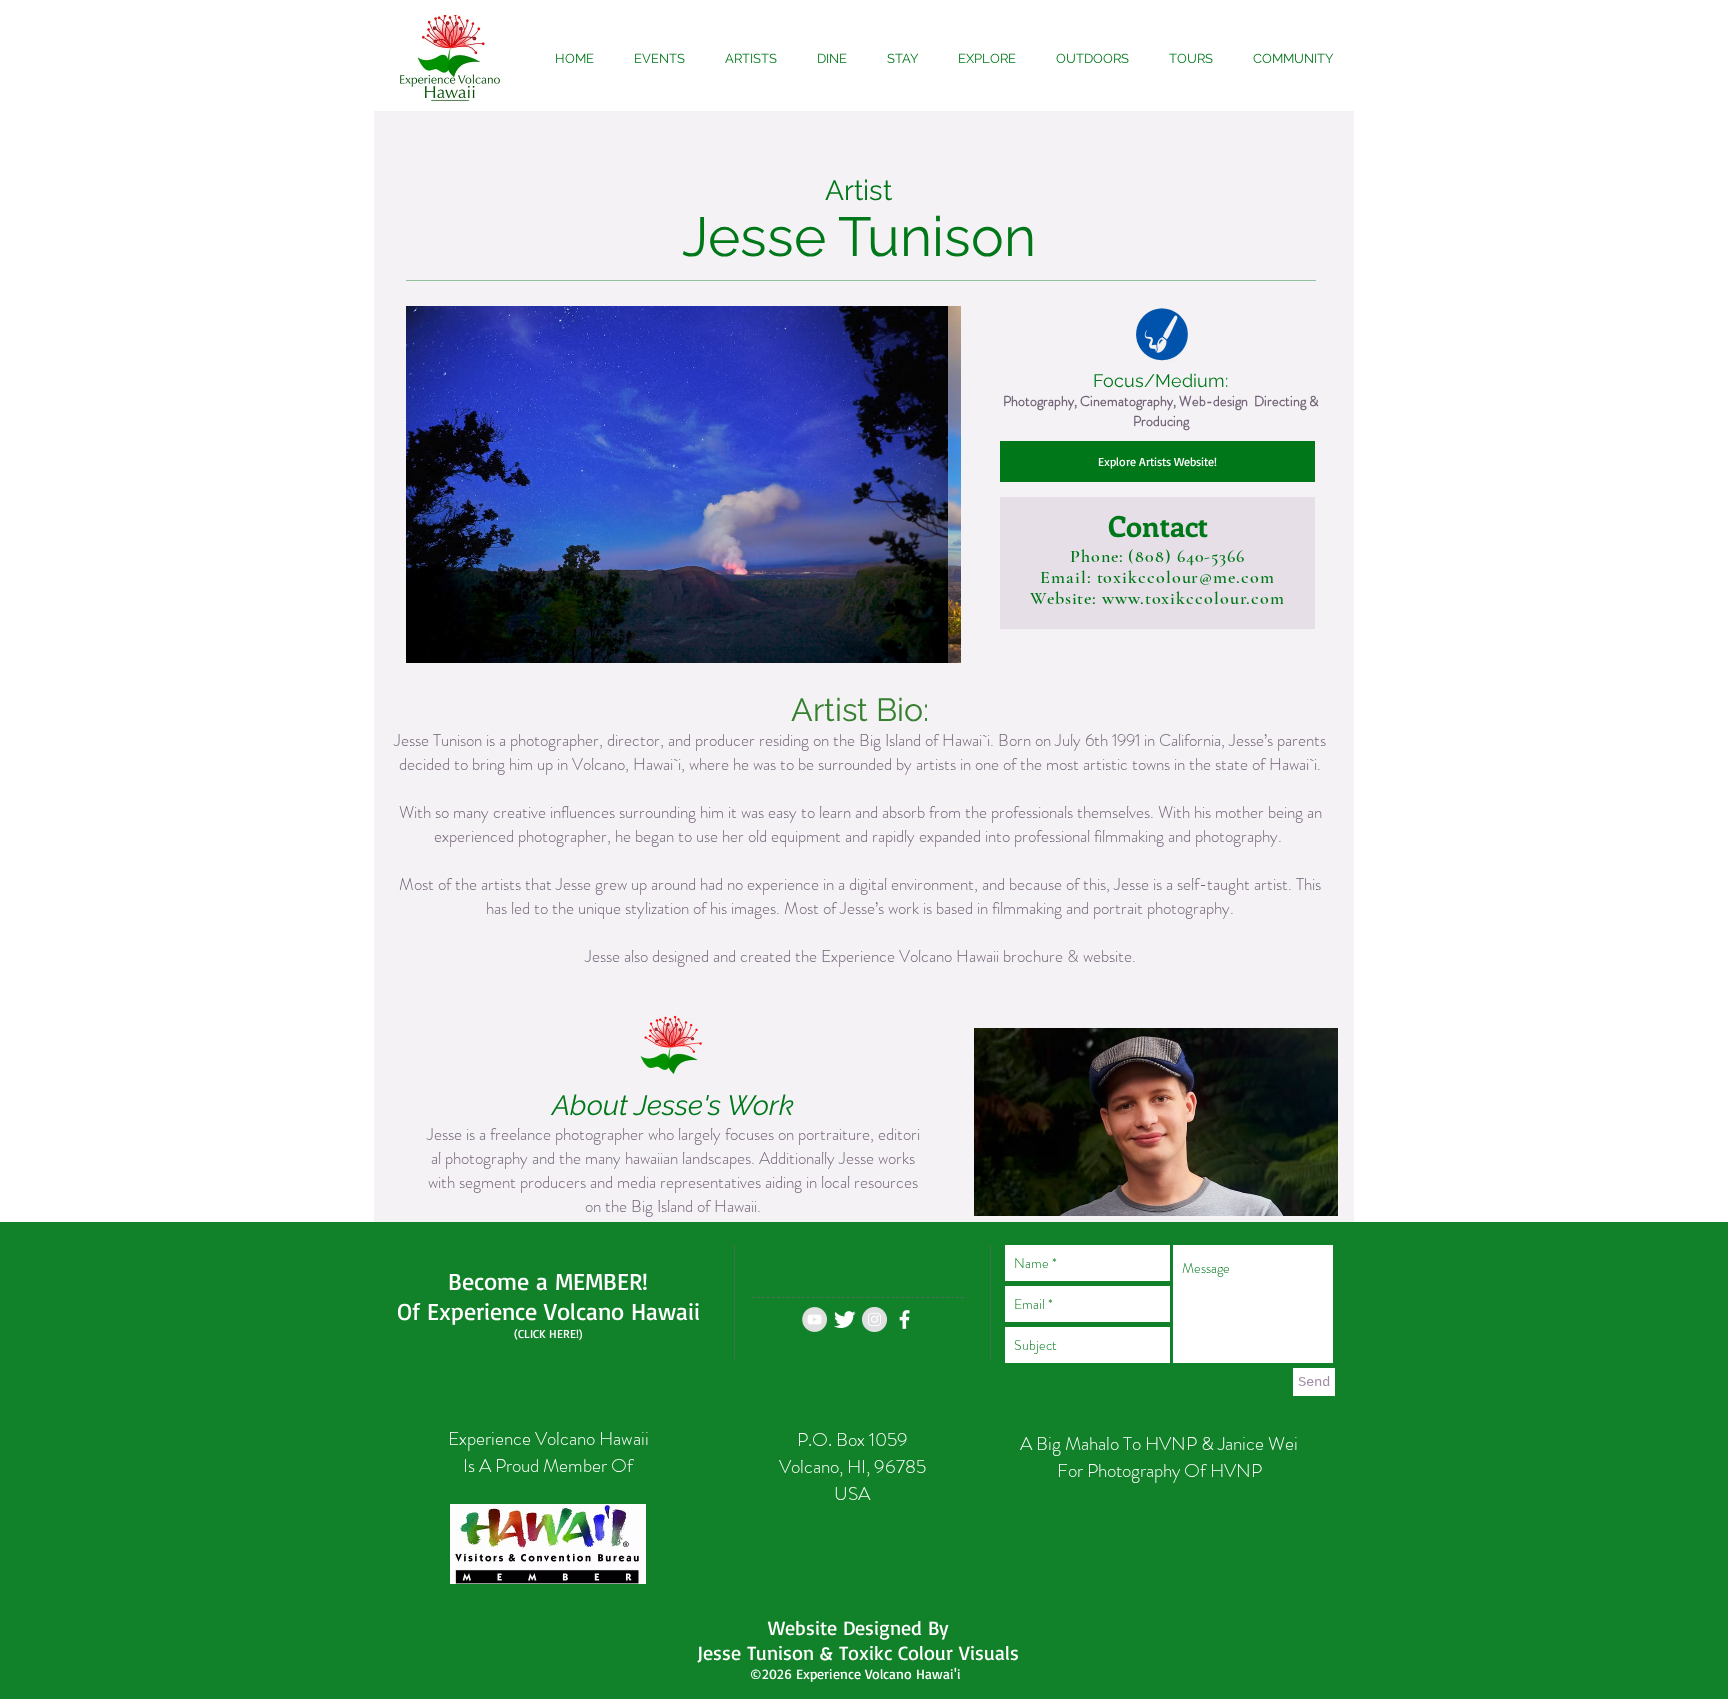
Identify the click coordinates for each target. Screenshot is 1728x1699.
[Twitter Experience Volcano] (844, 1319)
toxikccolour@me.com (1186, 577)
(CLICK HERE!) (548, 1333)
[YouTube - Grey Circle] (814, 1319)
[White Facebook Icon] (904, 1319)
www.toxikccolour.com (1193, 598)
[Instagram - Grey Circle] (874, 1319)
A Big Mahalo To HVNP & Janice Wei (1159, 1443)
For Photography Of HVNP (1159, 1470)
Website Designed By (858, 1627)
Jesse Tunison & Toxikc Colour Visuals (858, 1652)
